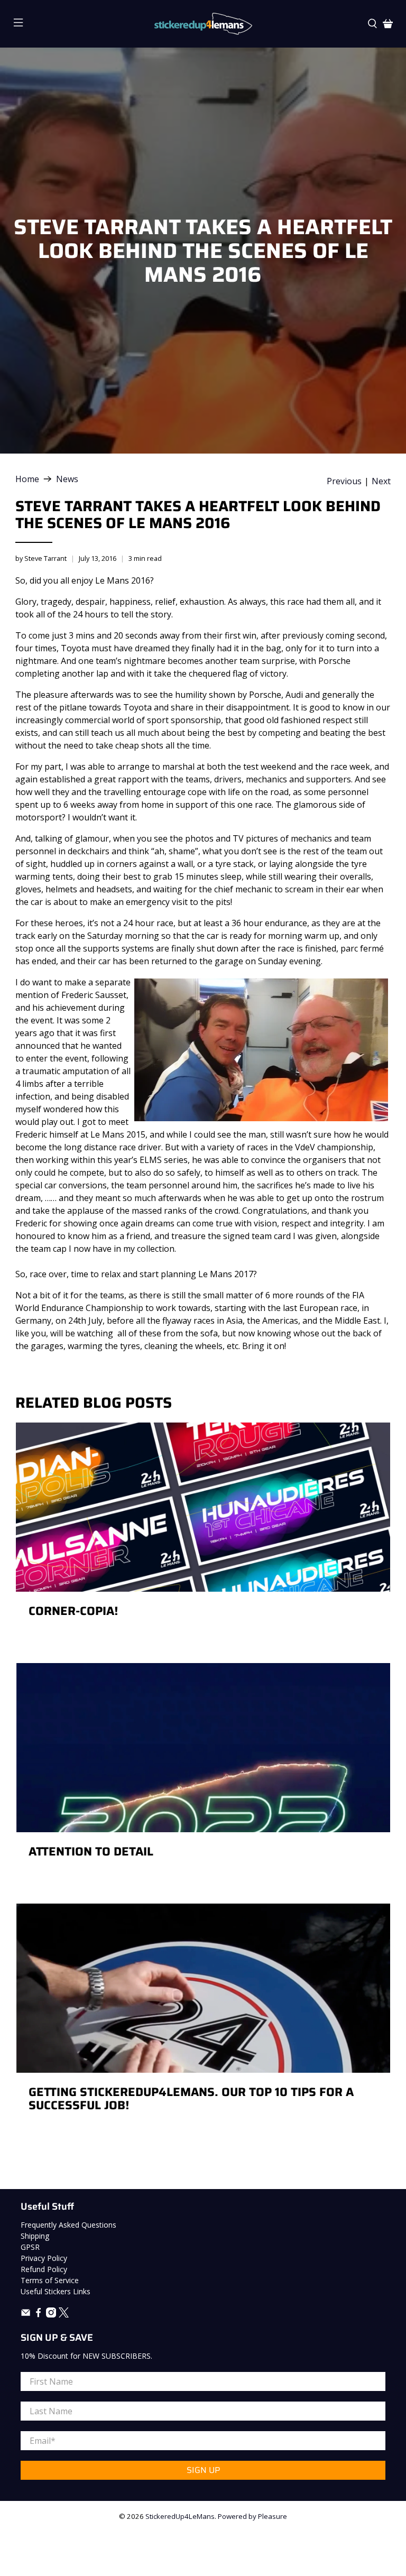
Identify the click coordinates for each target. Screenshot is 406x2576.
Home (27, 479)
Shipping (35, 2236)
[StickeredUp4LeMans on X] (64, 2315)
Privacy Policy (44, 2258)
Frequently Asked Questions (68, 2225)
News (67, 479)
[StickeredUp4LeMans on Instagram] (51, 2315)
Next (381, 481)
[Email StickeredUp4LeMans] (26, 2315)
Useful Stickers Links (56, 2291)
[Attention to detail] (203, 1748)
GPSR (30, 2247)
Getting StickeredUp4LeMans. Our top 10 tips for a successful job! (191, 2099)
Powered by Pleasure (252, 2516)
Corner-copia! (73, 1611)
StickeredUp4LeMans (180, 2516)
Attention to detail (91, 1852)
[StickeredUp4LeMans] (203, 24)
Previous (344, 481)
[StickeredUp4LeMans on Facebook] (38, 2315)
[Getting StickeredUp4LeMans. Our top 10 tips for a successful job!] (203, 1988)
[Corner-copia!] (203, 1507)
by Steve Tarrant (41, 558)
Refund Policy (44, 2269)
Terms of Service (50, 2280)
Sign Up (203, 2470)
